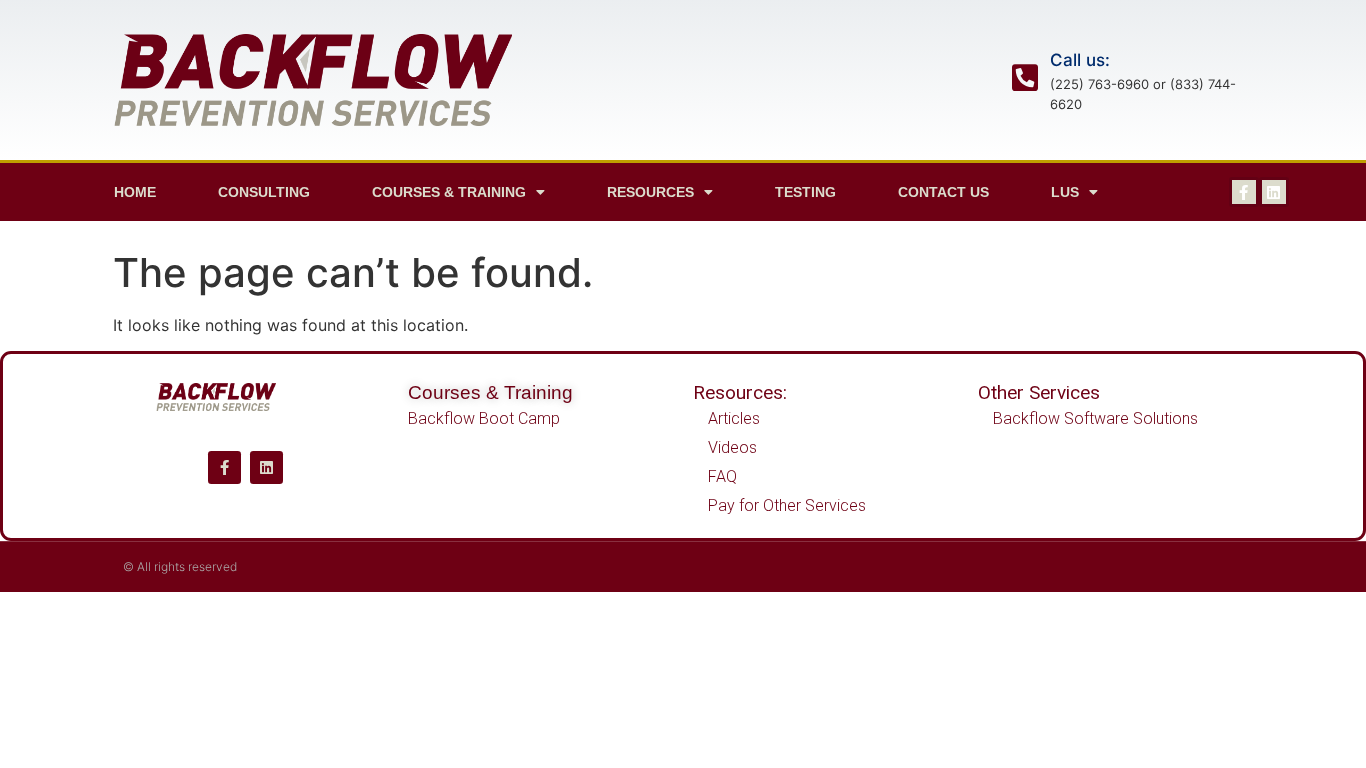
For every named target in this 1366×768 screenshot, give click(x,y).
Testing (805, 192)
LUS (1065, 192)
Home (135, 192)
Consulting (264, 192)
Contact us (943, 192)
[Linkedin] (1274, 192)
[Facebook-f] (1244, 192)
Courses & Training (490, 392)
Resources (650, 192)
